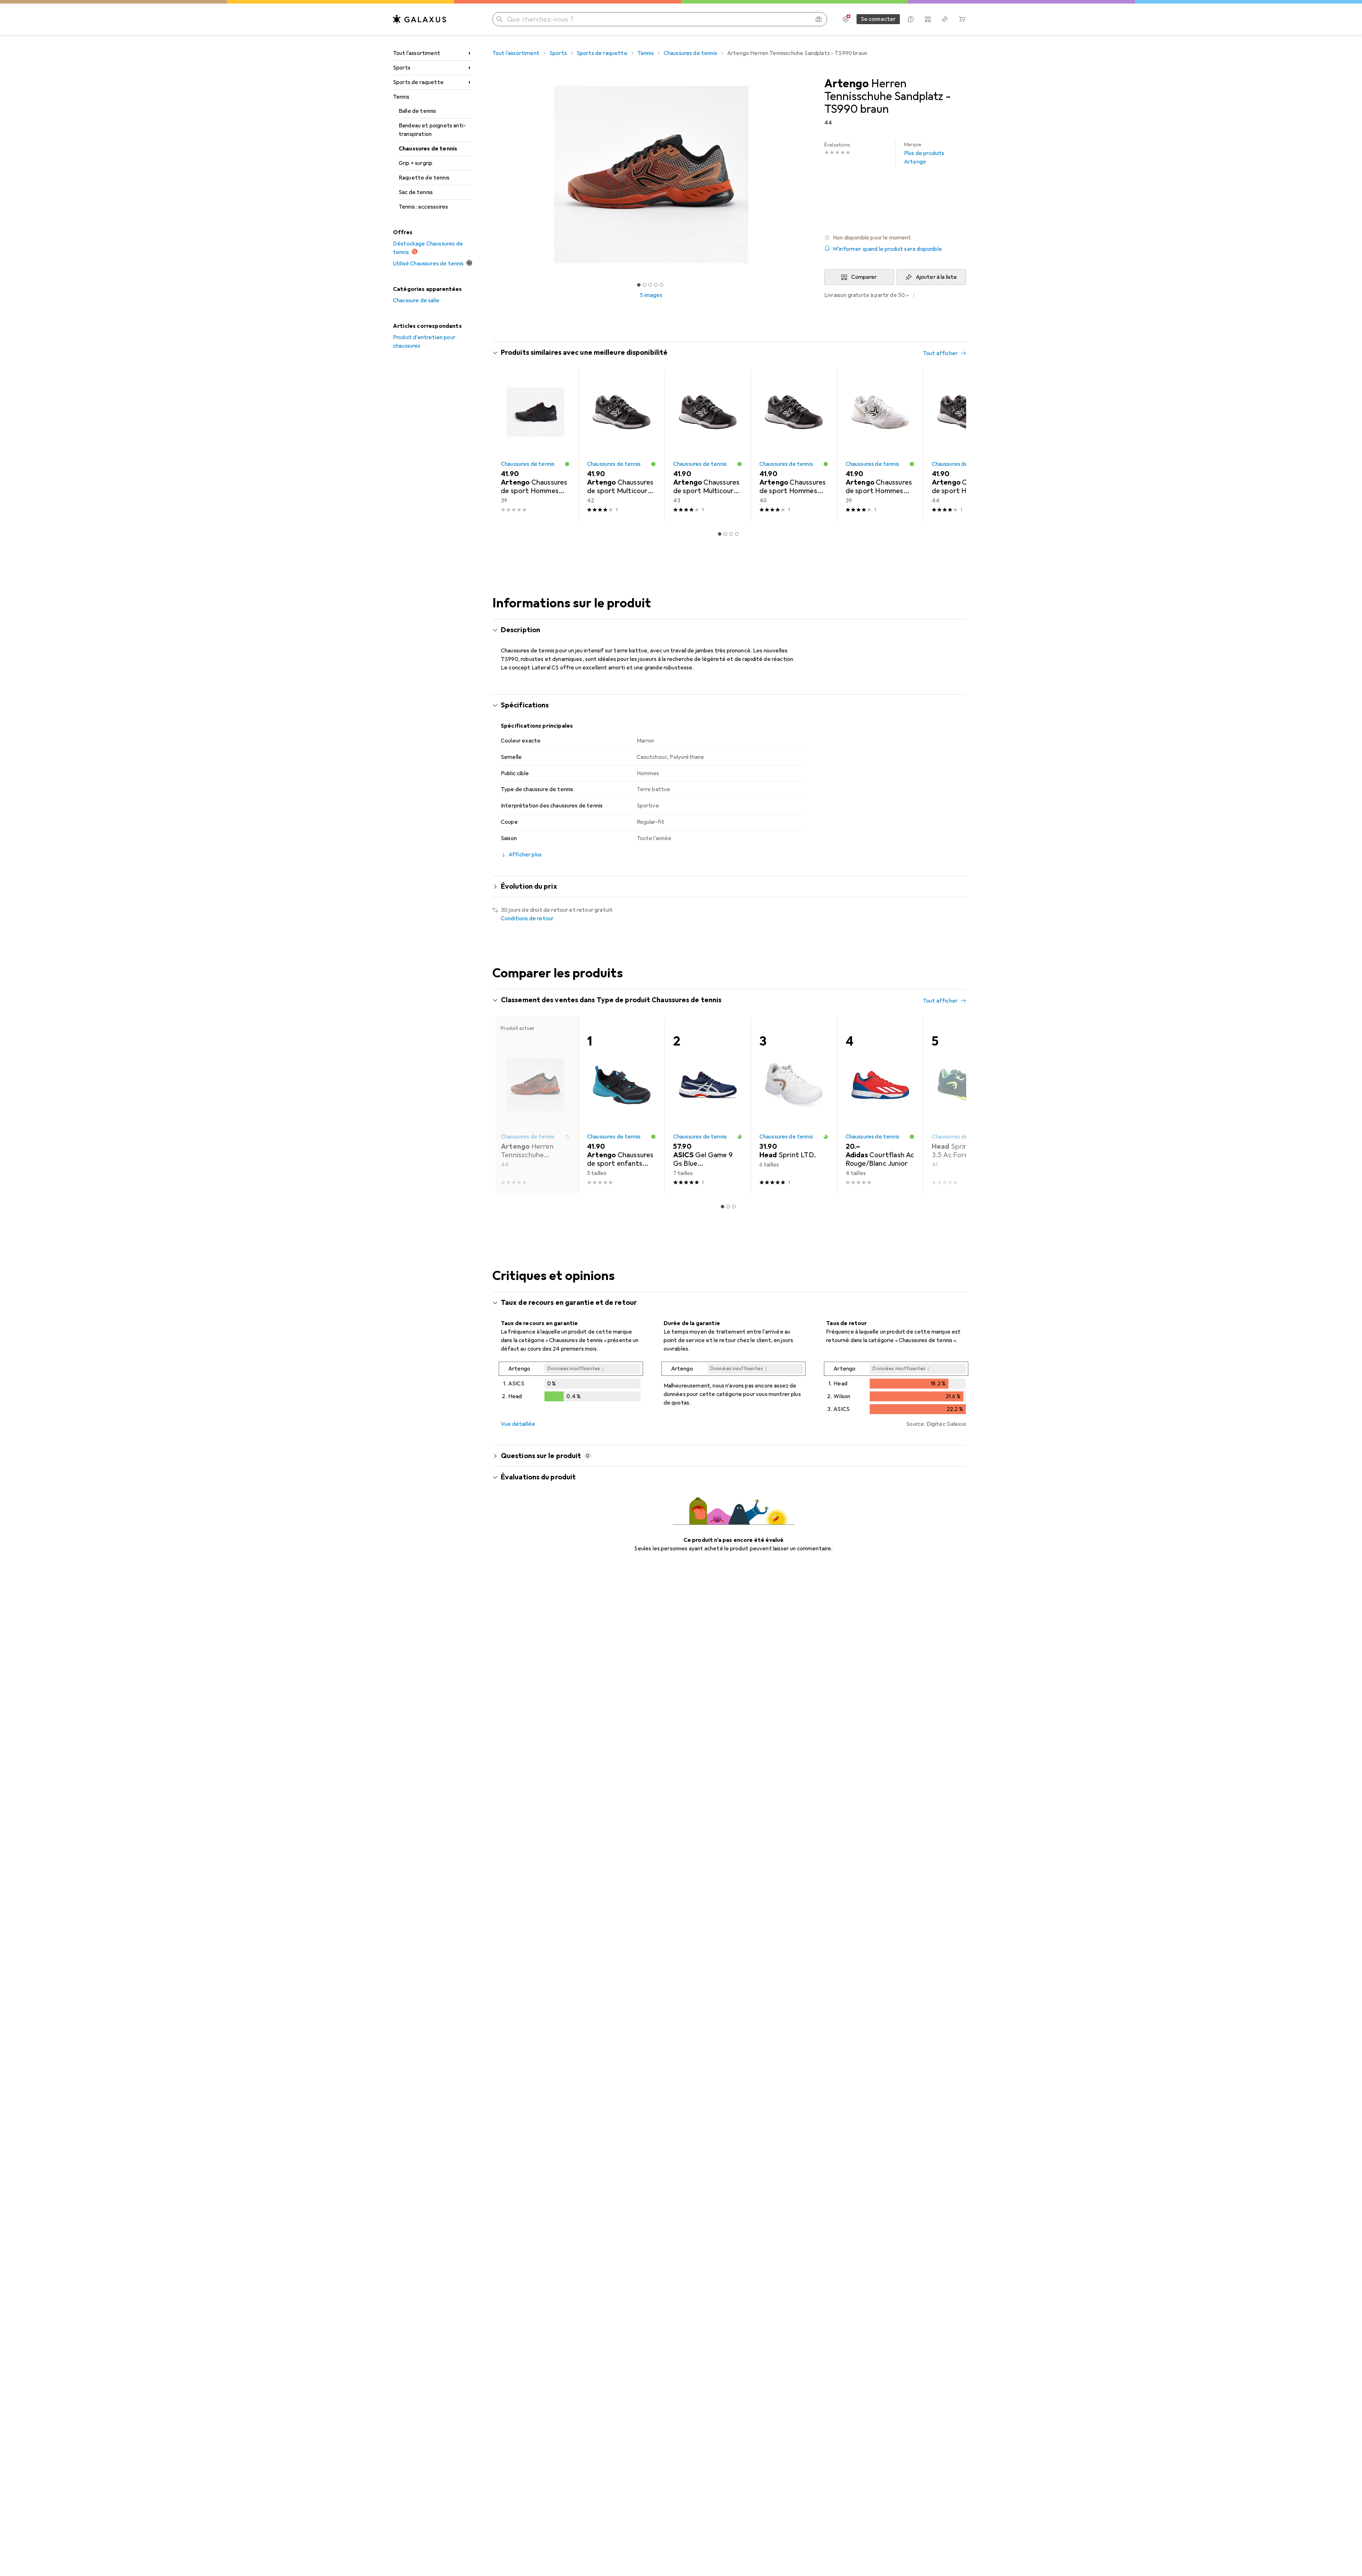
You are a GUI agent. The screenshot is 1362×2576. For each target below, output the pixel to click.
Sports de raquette (418, 82)
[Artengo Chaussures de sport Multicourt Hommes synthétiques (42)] (622, 445)
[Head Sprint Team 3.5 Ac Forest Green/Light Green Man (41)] (966, 1105)
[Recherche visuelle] (819, 19)
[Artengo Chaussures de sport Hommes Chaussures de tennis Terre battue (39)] (535, 445)
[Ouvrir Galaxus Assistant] (911, 19)
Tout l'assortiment (417, 53)
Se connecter (878, 19)
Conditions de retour (527, 919)
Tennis (401, 97)
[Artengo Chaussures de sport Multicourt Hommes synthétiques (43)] (708, 445)
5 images (651, 295)
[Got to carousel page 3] (650, 285)
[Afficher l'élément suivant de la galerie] (812, 175)
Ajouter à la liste (937, 277)
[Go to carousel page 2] (725, 534)
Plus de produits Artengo (924, 153)
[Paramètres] (846, 19)
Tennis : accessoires (423, 207)
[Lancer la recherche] (499, 19)
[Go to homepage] (420, 19)
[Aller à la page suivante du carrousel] (953, 445)
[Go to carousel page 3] (731, 534)
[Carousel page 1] (639, 285)
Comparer (864, 277)
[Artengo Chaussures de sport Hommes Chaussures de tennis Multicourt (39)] (880, 445)
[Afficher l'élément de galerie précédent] (491, 175)
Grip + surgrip (416, 163)
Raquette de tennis (424, 178)
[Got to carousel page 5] (661, 285)
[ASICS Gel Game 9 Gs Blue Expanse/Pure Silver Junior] (708, 1105)
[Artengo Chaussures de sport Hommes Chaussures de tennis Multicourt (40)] (794, 445)
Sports (402, 68)
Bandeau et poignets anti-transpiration (432, 130)
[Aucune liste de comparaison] (928, 19)
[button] (895, 238)
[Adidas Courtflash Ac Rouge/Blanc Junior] (880, 1105)
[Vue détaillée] (571, 1383)
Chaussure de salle (416, 300)
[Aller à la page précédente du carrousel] (505, 445)
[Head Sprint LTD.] (794, 1105)
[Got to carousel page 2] (644, 285)
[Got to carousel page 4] (656, 285)
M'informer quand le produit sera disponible (887, 249)
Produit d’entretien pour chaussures (424, 342)
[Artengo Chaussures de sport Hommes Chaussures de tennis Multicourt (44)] (966, 445)
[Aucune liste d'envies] (945, 19)
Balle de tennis (417, 111)
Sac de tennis (416, 192)
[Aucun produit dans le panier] (962, 19)
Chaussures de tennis (428, 149)
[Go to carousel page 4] (737, 534)
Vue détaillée (518, 1424)
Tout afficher (940, 353)
